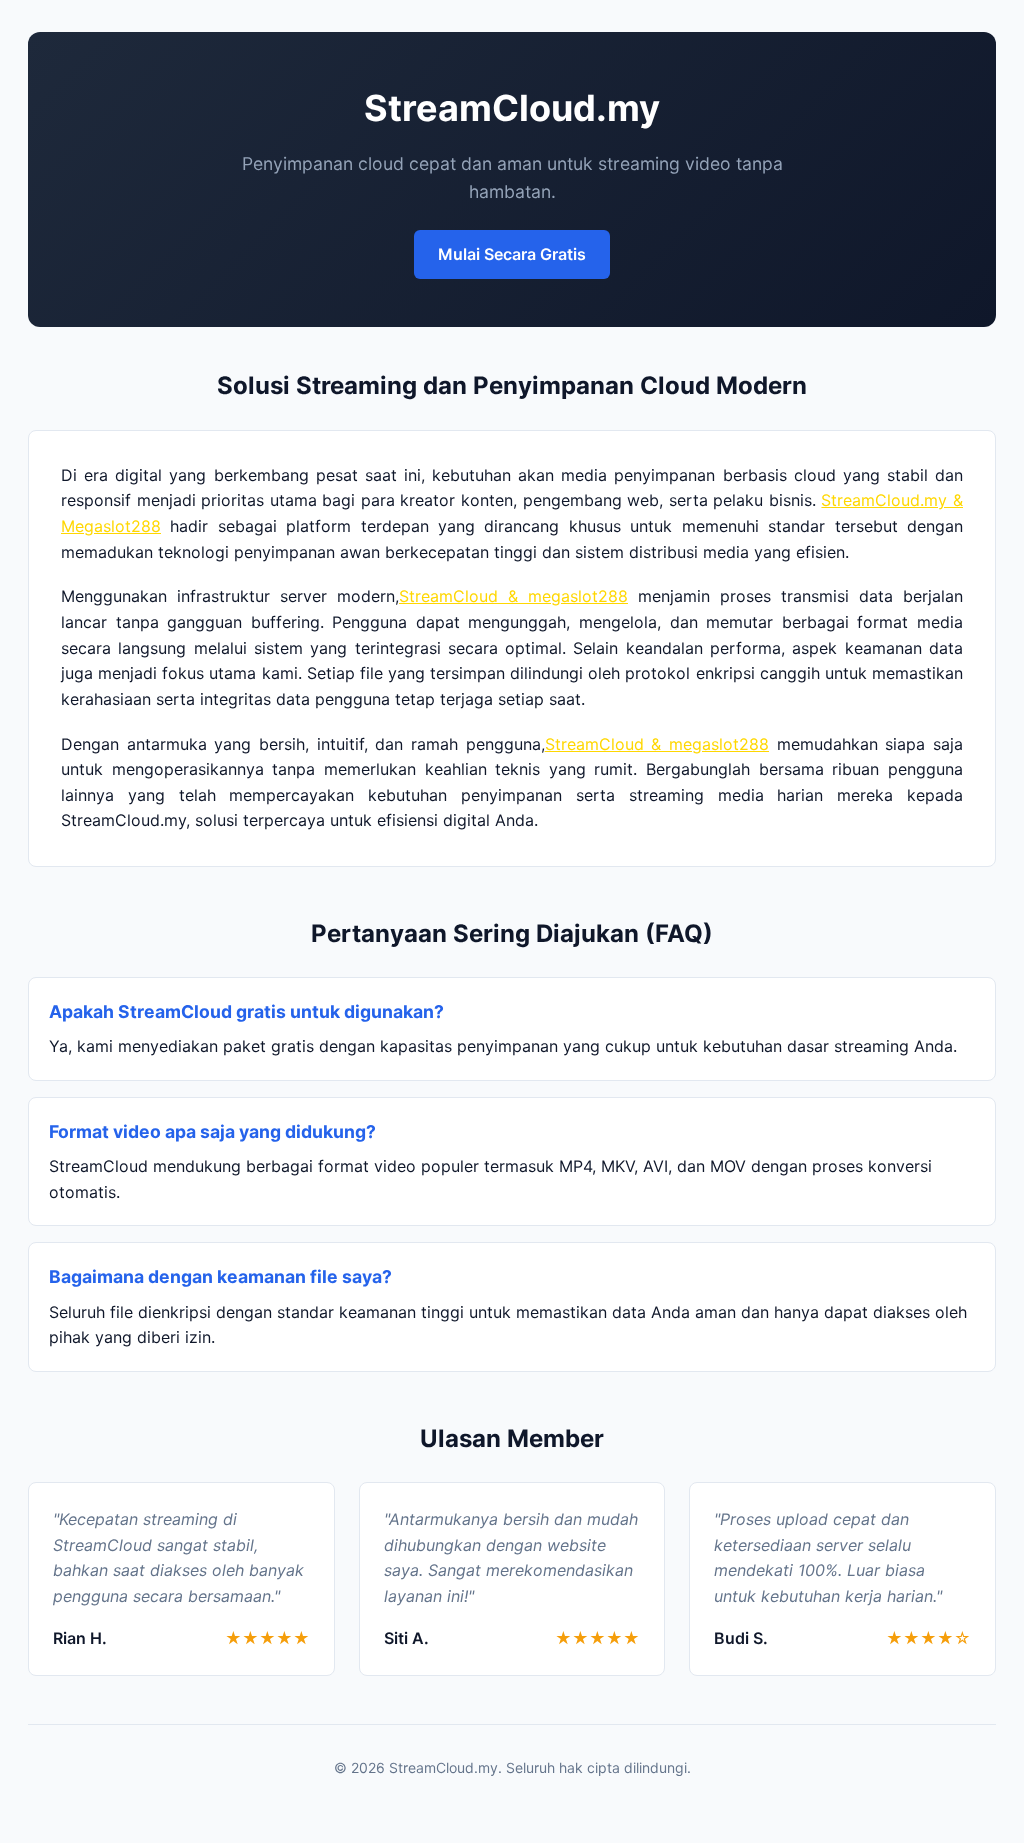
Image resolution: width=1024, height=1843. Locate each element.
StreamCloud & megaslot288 (513, 596)
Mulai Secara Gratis (512, 254)
